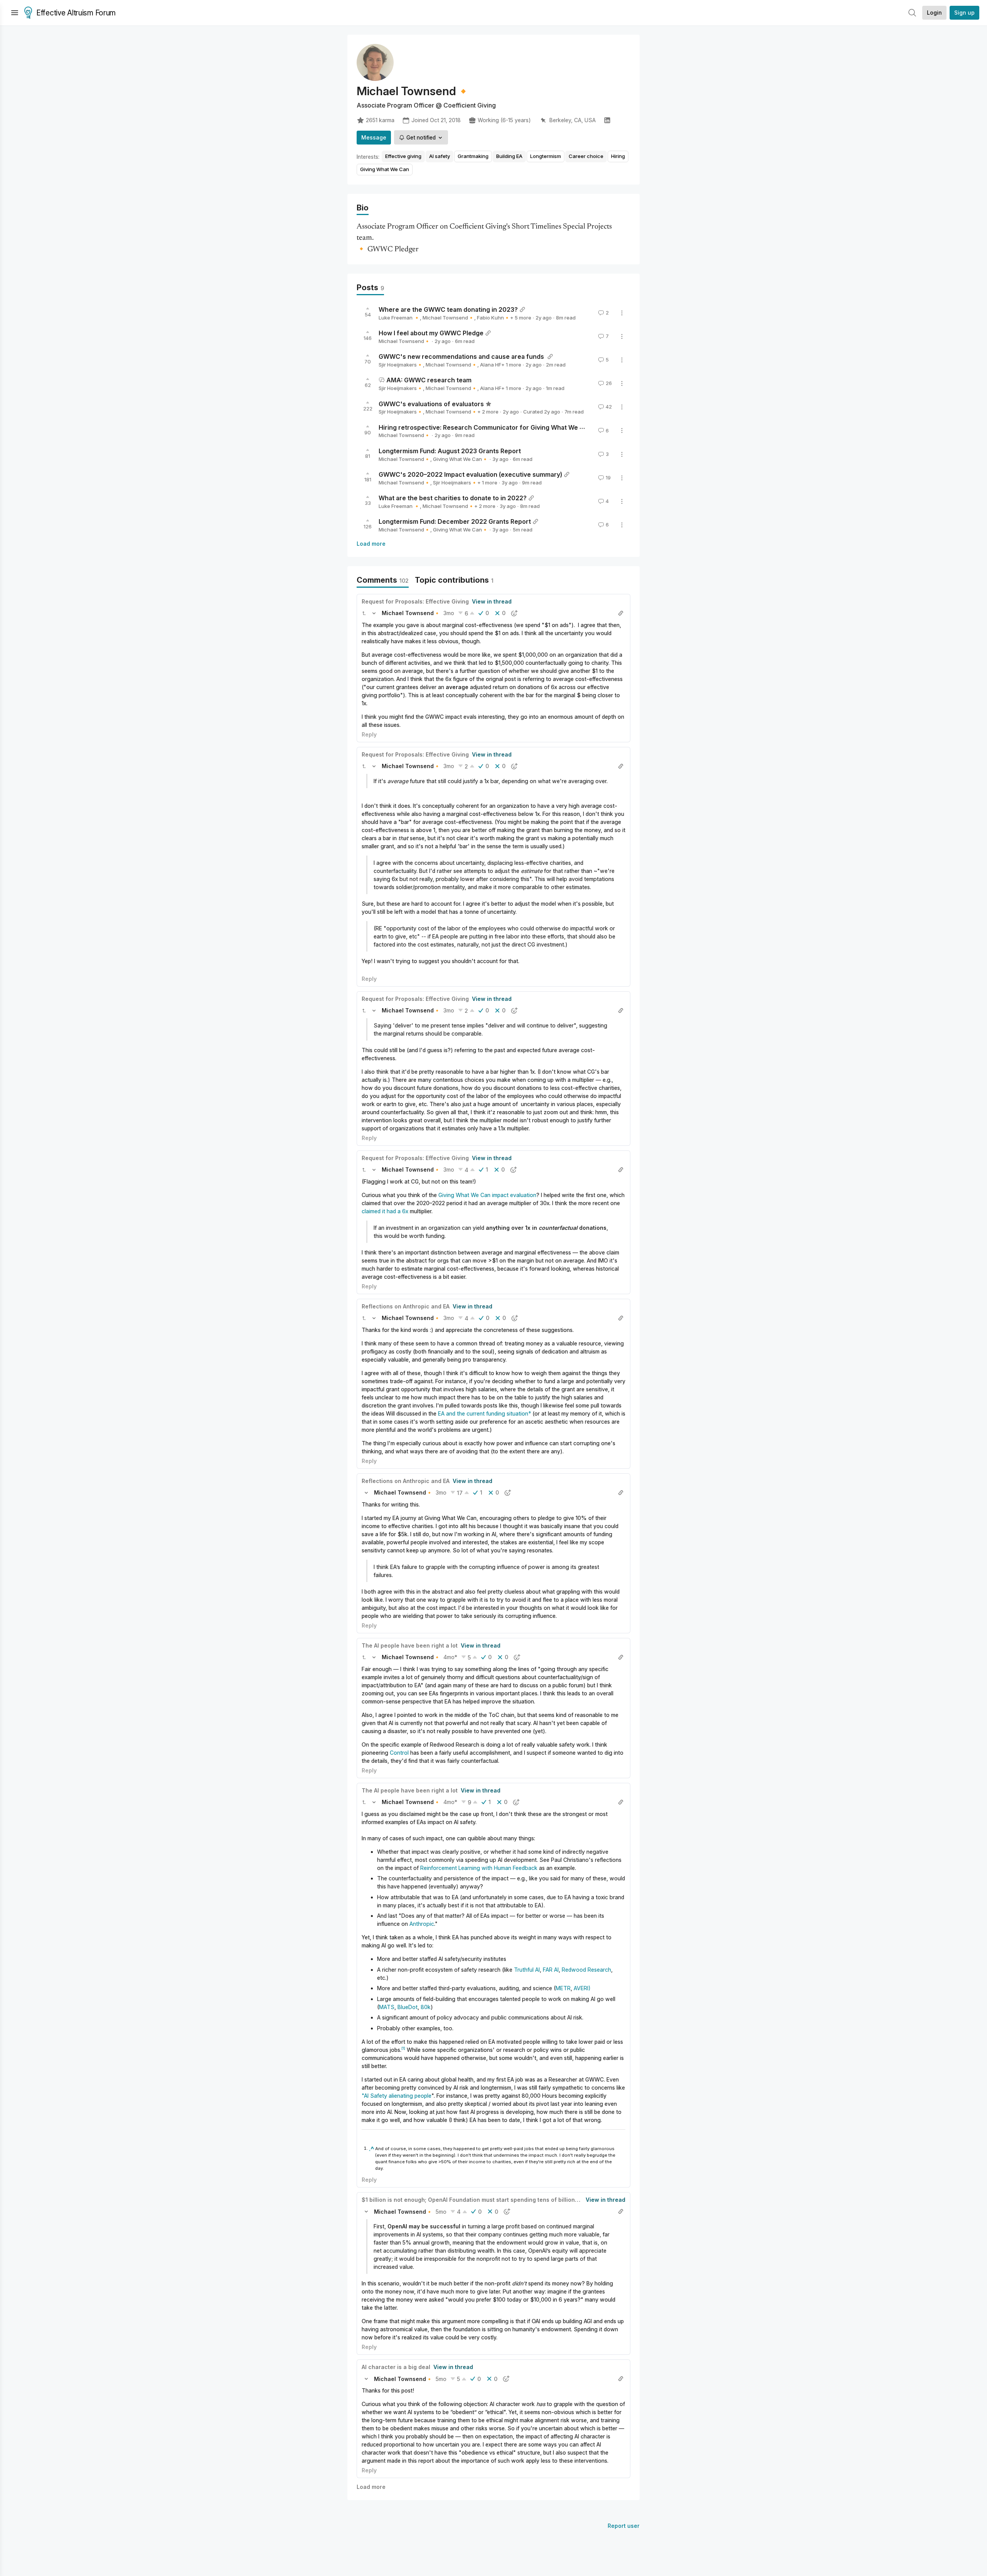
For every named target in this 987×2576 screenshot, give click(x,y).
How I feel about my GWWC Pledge (431, 333)
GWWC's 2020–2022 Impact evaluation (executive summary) (470, 474)
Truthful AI (527, 1970)
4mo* (450, 1657)
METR (563, 1988)
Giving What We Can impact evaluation (487, 1195)
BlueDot (408, 2007)
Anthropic (422, 1924)
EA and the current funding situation (483, 1413)
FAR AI (551, 1970)
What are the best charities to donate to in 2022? (453, 498)
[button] (364, 613)
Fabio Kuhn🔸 (493, 318)
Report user (624, 2526)
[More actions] (622, 313)
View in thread (492, 601)
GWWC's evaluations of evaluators (431, 404)
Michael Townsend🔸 (448, 318)
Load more (371, 544)
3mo (449, 613)
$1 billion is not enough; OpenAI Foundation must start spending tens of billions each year (484, 2200)
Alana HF (491, 365)
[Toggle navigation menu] (15, 13)
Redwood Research (586, 1970)
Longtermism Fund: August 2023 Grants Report (450, 451)
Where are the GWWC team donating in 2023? (448, 309)
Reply (369, 734)
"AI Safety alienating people (397, 2096)
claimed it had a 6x (385, 1211)
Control (399, 1753)
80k (426, 2007)
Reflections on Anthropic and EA (406, 1306)
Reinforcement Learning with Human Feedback (479, 1868)
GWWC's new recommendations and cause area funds (462, 356)
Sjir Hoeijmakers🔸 (401, 365)
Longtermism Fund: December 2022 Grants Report (455, 521)
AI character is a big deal (396, 2367)
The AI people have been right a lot (410, 1645)
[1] (403, 2048)
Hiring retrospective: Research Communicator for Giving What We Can (485, 427)
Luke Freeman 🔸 (399, 318)
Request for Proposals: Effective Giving (415, 601)
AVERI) (582, 1988)
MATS (387, 2007)
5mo (441, 2212)
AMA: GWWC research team (429, 380)
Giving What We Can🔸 (461, 459)
